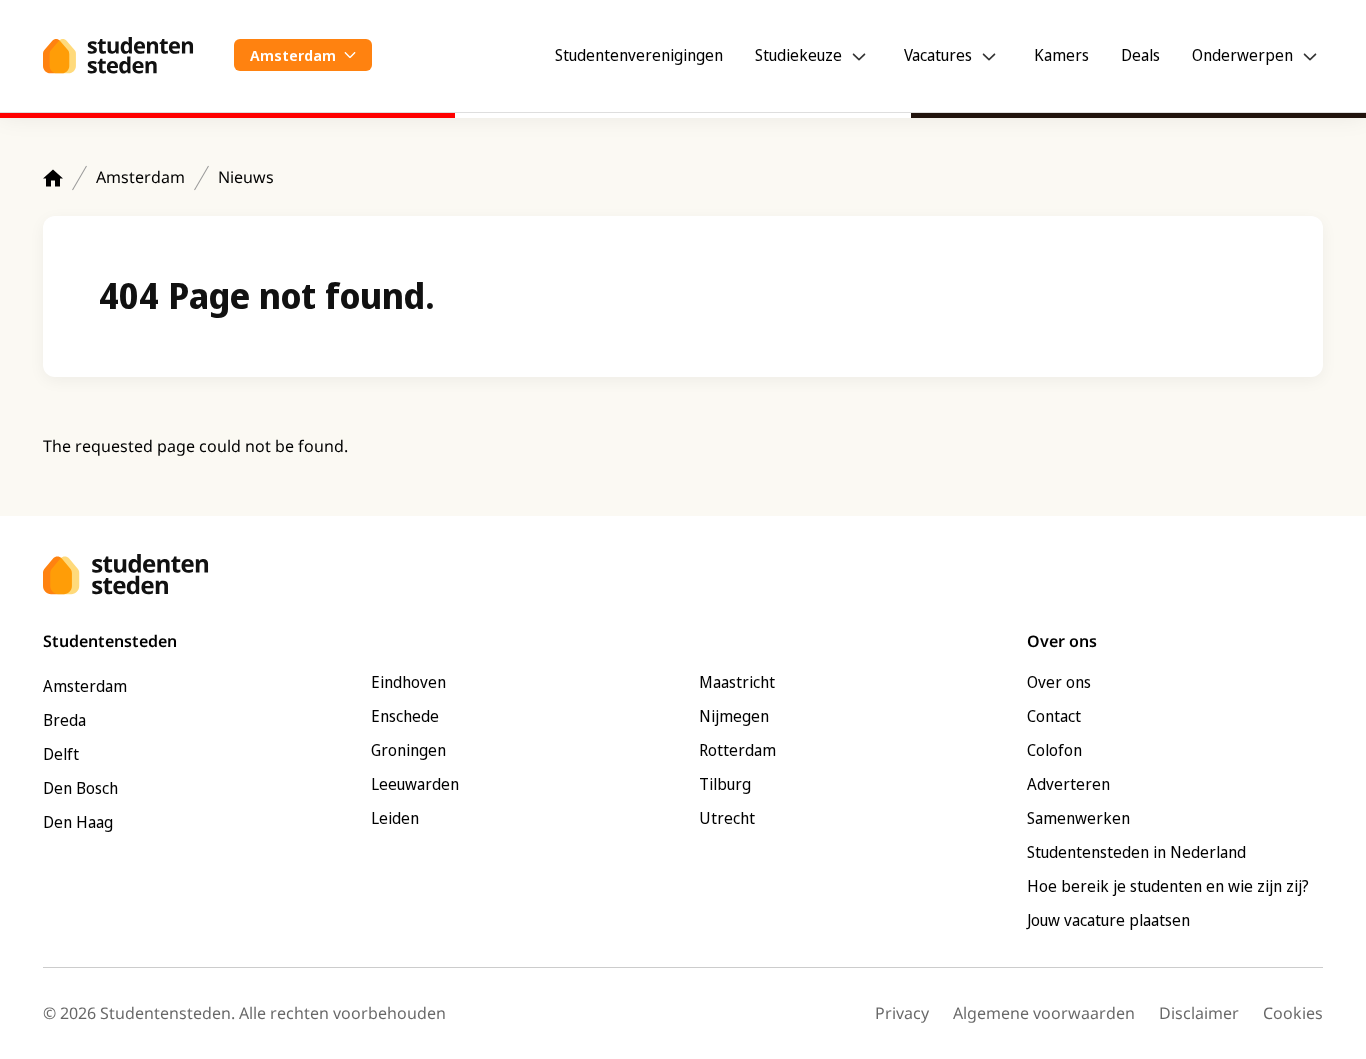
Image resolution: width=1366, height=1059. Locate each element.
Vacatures (938, 55)
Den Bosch (80, 788)
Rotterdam (737, 750)
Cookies (1293, 1013)
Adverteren (1068, 784)
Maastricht (737, 682)
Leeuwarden (415, 784)
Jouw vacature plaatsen (1108, 920)
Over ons (1059, 682)
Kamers (1061, 55)
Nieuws (246, 177)
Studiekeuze (798, 55)
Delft (61, 754)
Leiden (395, 818)
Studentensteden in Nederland (1136, 852)
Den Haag (78, 822)
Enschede (405, 716)
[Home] (53, 178)
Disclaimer (1199, 1013)
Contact (1054, 716)
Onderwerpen (1242, 55)
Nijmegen (734, 716)
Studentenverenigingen (639, 55)
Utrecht (727, 818)
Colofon (1054, 750)
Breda (64, 720)
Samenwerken (1078, 818)
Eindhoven (408, 682)
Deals (1140, 55)
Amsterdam (140, 177)
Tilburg (725, 784)
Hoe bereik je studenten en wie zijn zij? (1168, 886)
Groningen (408, 750)
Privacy (902, 1013)
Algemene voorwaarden (1044, 1013)
